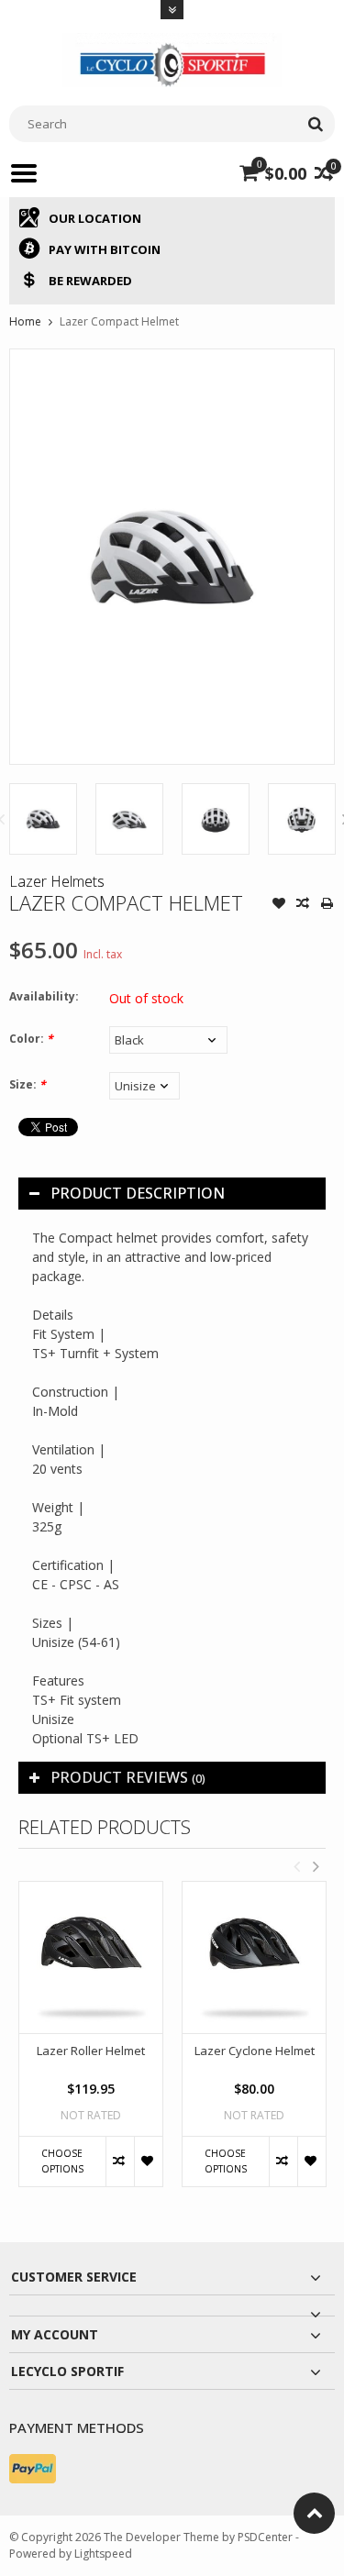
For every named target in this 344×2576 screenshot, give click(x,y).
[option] (43, 819)
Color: (31, 1039)
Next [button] (316, 1866)
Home (25, 321)
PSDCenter (265, 2537)
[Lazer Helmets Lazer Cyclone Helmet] (254, 1957)
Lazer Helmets (57, 881)
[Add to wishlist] (279, 905)
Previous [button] (296, 1866)
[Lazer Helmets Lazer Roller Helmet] (91, 1957)
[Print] (327, 905)
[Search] (315, 124)
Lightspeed (103, 2554)
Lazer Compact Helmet (119, 321)
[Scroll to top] (314, 2513)
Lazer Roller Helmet (91, 2051)
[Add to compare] (303, 905)
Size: (28, 1084)
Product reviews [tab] (128, 1777)
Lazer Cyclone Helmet (255, 2051)
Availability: (44, 996)
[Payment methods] (33, 2469)
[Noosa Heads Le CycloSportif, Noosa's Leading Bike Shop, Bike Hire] (172, 58)
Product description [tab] (138, 1193)
